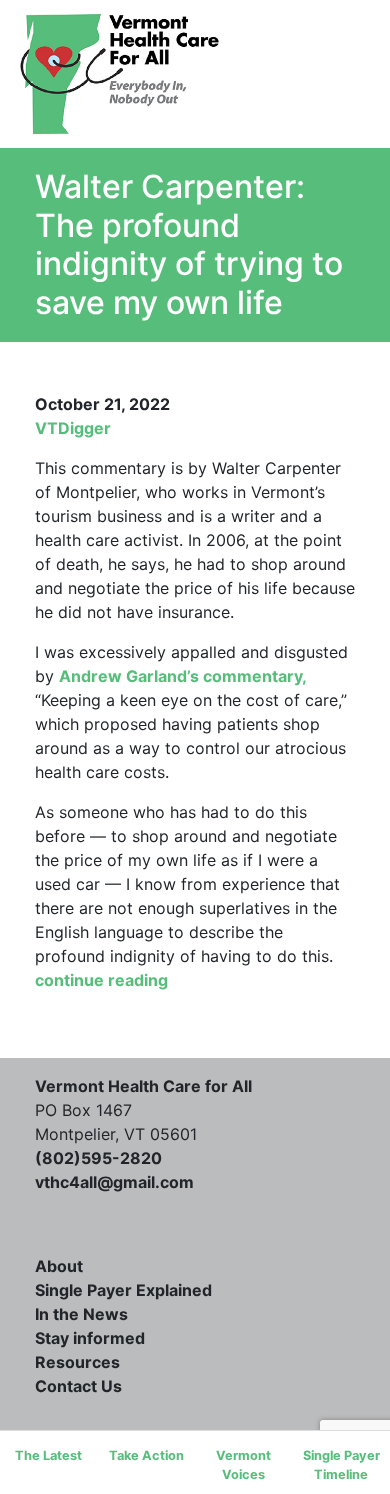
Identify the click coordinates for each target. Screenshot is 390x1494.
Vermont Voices (243, 1465)
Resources (195, 342)
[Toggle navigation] (313, 74)
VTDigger (73, 428)
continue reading (101, 980)
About (59, 1266)
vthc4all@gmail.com (114, 1182)
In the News (81, 1314)
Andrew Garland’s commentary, (182, 676)
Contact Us (195, 374)
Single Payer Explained (123, 1290)
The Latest (48, 1455)
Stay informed (90, 1338)
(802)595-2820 (98, 1158)
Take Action (146, 1455)
